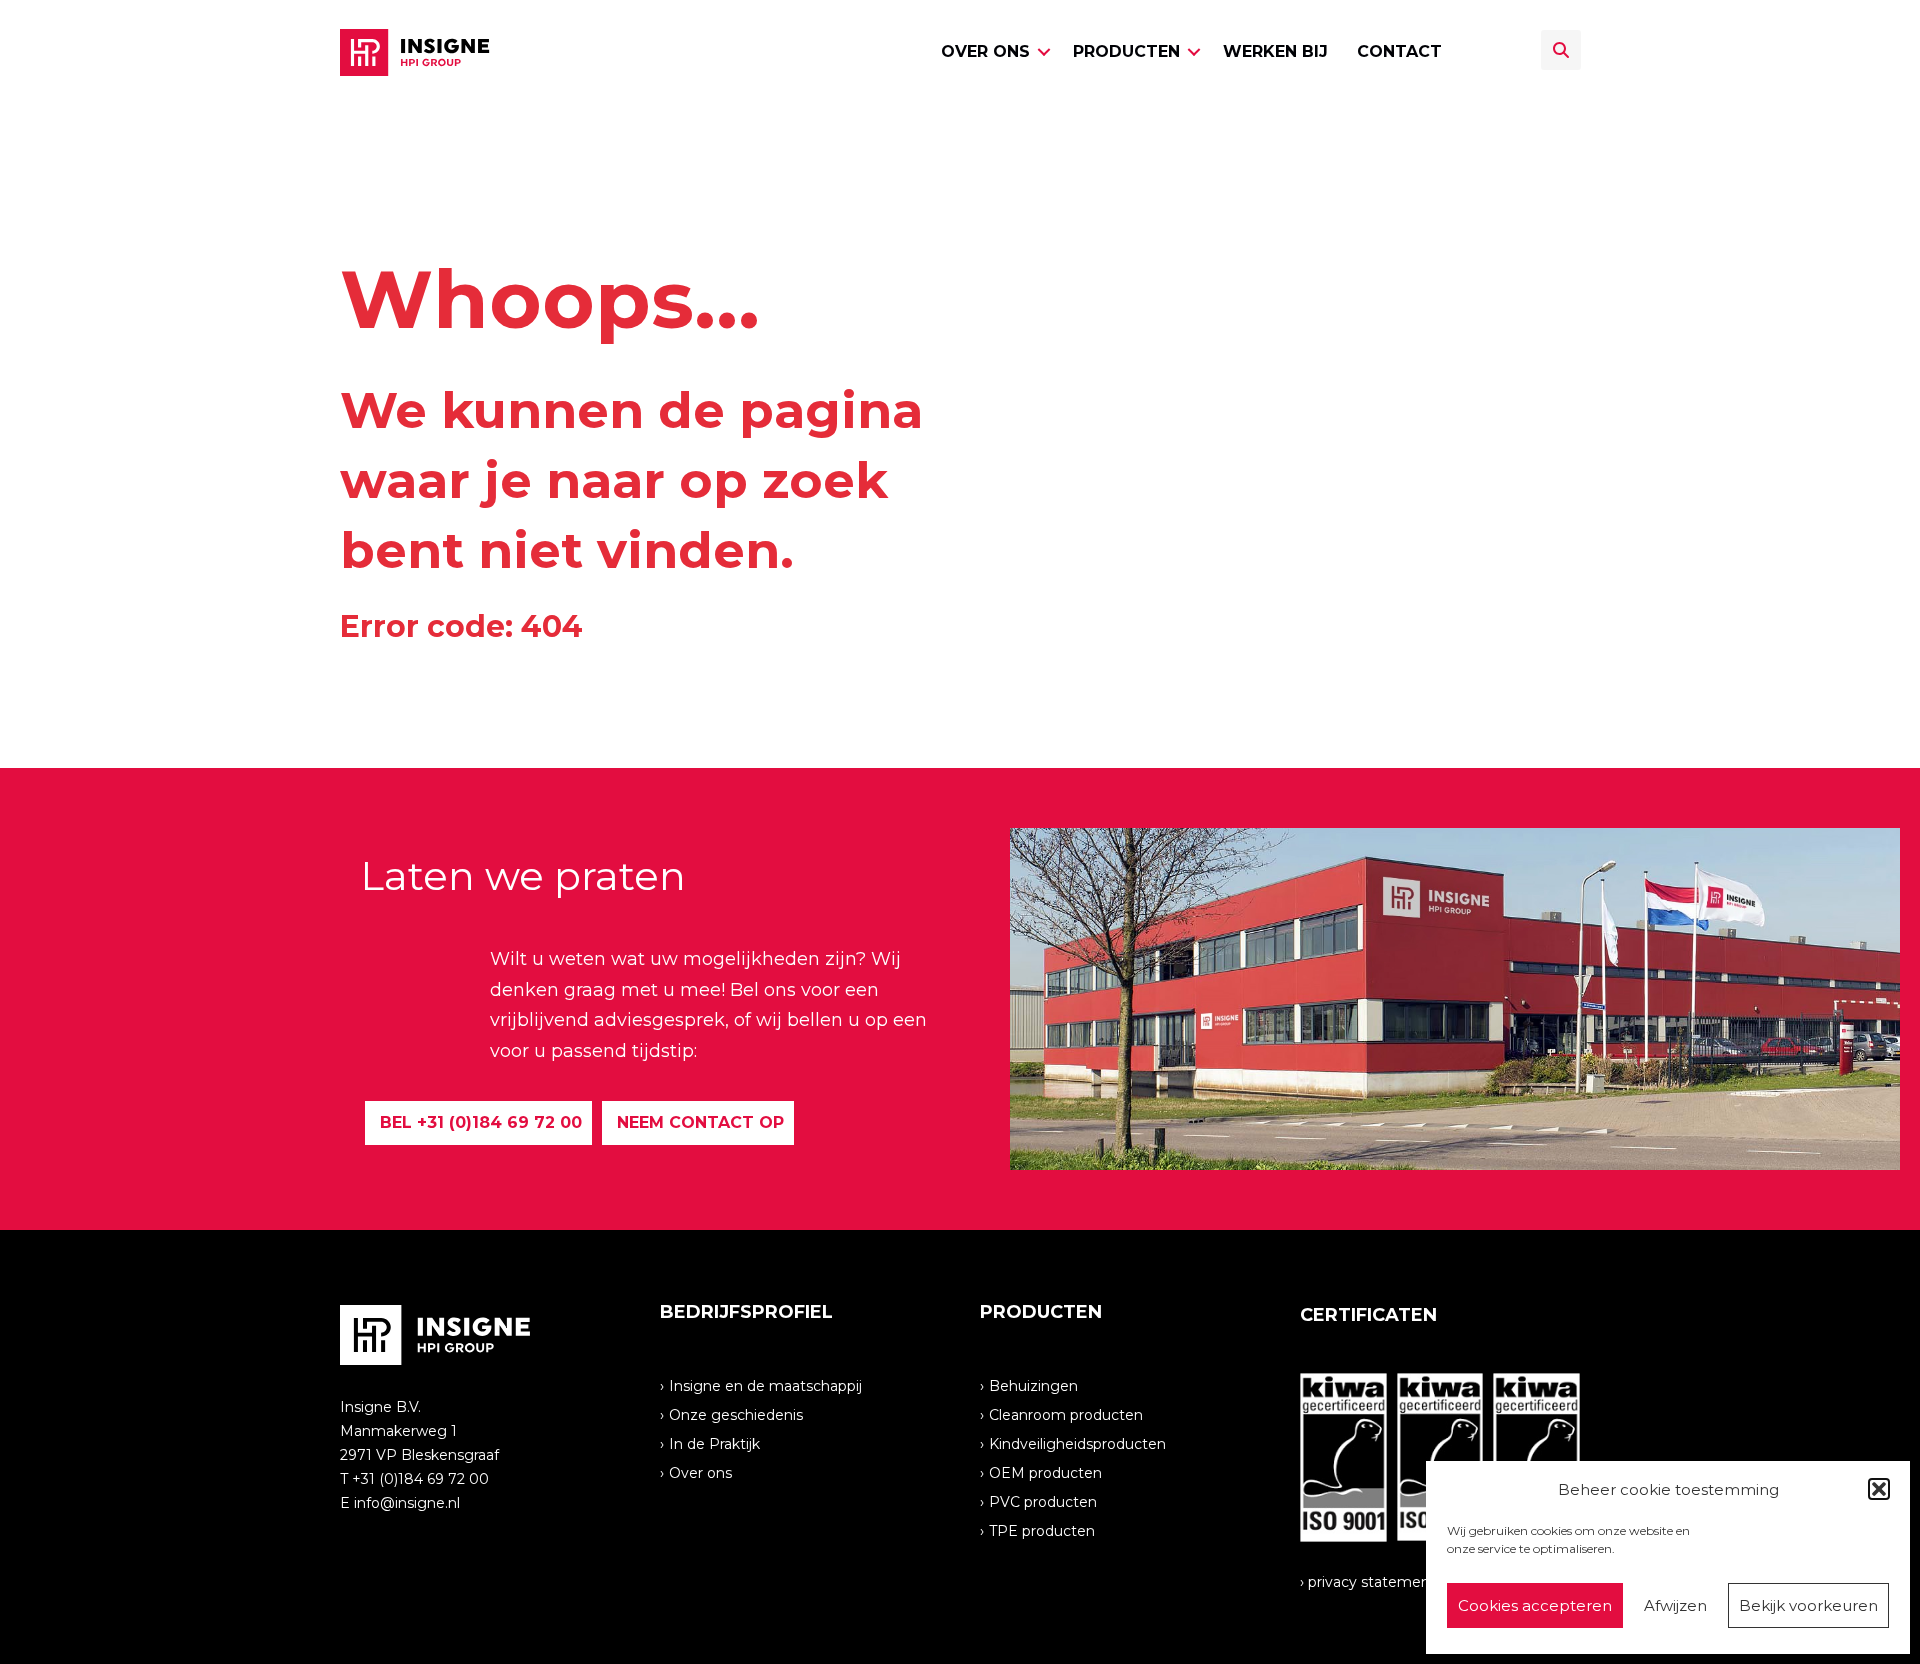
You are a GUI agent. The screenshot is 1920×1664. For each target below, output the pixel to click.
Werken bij (1275, 51)
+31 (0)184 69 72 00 (420, 1479)
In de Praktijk (714, 1443)
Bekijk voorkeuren (1808, 1605)
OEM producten (1045, 1472)
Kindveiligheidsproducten (1077, 1443)
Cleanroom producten (1066, 1414)
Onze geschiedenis (736, 1414)
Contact (1399, 51)
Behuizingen (1033, 1385)
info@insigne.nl (407, 1503)
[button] (1879, 1489)
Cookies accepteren (1535, 1605)
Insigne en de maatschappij (765, 1385)
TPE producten (1042, 1530)
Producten (1126, 51)
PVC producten (1043, 1501)
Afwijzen (1675, 1605)
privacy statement (1372, 1582)
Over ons (985, 51)
